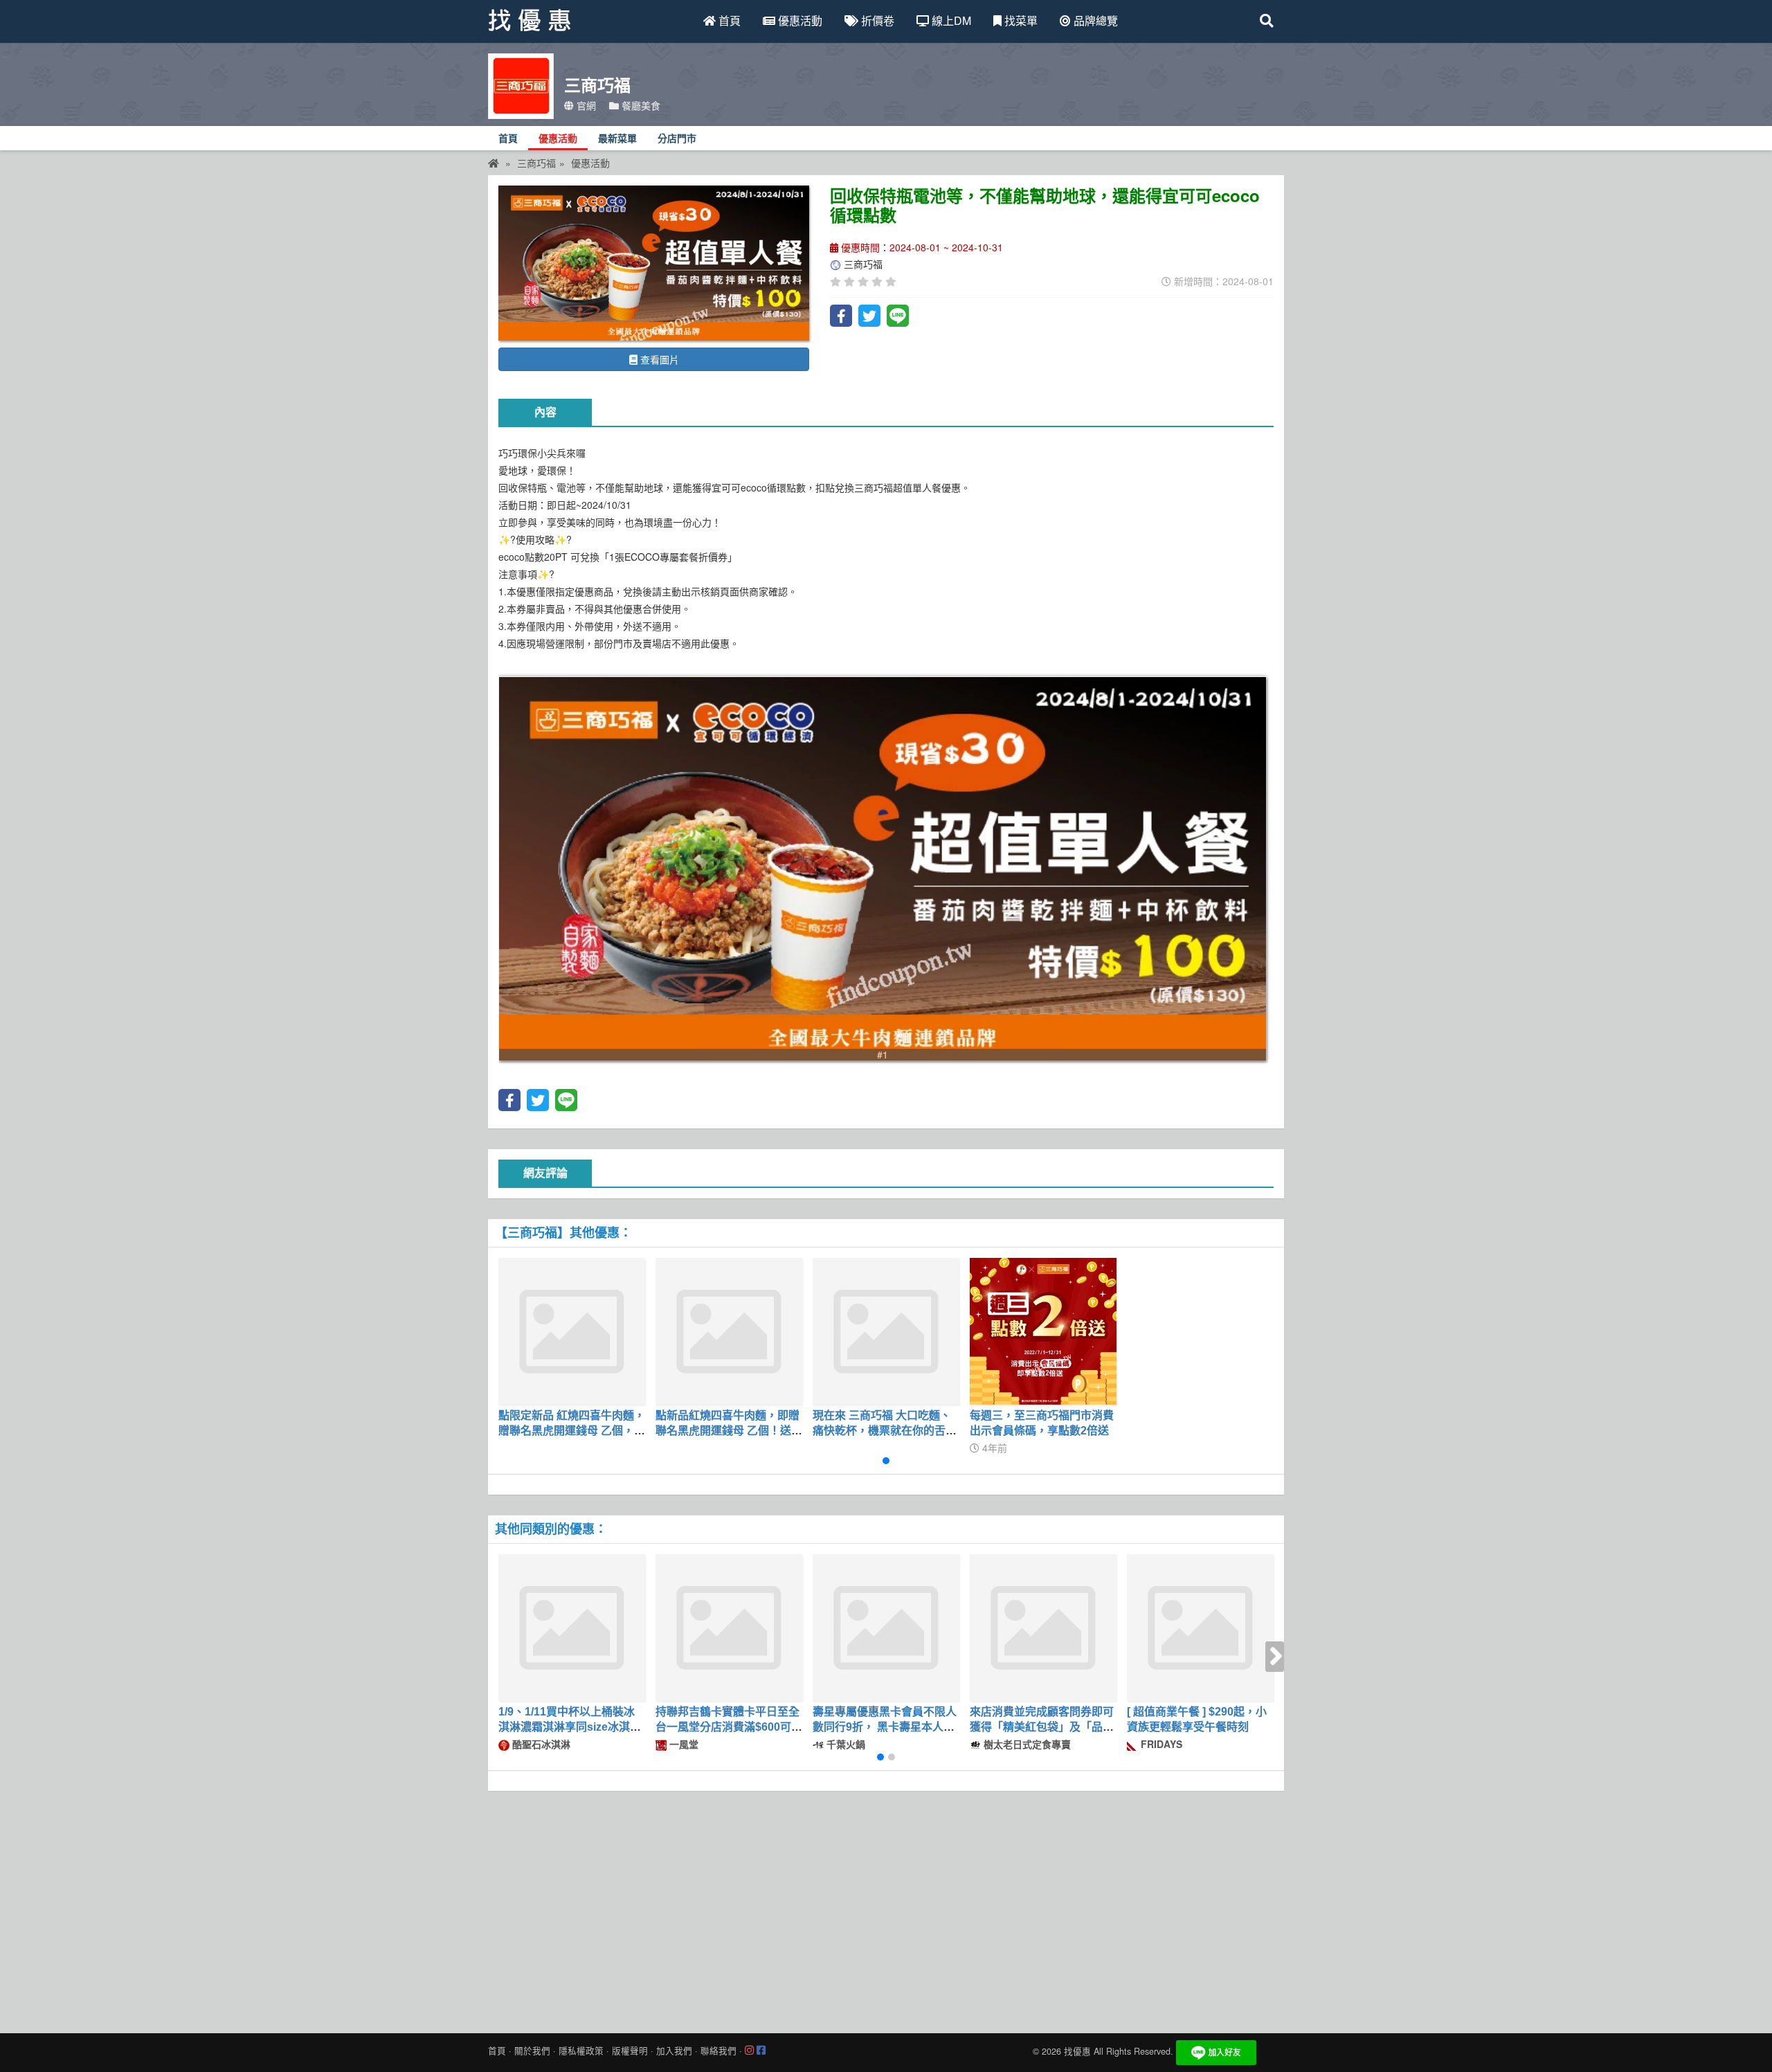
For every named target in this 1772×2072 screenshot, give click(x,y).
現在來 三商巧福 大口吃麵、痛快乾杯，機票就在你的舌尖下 (885, 1431)
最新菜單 (617, 139)
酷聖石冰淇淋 (540, 1744)
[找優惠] (494, 163)
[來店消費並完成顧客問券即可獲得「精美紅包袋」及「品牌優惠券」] (1043, 1628)
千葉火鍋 (844, 1744)
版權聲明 (630, 2051)
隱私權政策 (581, 2051)
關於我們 (532, 2051)
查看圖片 (658, 359)
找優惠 (1077, 2051)
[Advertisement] (886, 1909)
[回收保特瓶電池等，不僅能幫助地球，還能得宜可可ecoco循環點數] (654, 263)
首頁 (728, 20)
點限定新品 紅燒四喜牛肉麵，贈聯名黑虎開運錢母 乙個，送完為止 (572, 1431)
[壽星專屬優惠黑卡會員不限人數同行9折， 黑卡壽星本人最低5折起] (886, 1628)
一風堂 (682, 1744)
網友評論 (545, 1173)
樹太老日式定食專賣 (1026, 1744)
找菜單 (1020, 20)
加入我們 (674, 2051)
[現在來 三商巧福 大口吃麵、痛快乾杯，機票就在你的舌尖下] (886, 1331)
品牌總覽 (1094, 20)
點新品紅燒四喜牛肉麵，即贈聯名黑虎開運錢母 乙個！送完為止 (729, 1431)
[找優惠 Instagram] (749, 2051)
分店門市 (677, 139)
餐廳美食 (640, 105)
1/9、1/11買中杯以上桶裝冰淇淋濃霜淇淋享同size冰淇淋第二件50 (570, 1727)
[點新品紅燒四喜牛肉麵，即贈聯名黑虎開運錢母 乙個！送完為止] (729, 1331)
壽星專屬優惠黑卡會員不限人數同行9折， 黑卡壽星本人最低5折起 (885, 1727)
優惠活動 (799, 20)
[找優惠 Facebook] (761, 2051)
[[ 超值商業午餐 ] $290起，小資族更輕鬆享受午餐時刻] (1200, 1628)
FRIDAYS (1160, 1744)
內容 (545, 412)
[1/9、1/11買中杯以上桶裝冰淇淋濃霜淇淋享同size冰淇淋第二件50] (572, 1628)
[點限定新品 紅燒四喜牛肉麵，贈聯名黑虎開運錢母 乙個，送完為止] (572, 1331)
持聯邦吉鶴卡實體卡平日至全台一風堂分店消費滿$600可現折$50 (729, 1727)
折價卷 (876, 20)
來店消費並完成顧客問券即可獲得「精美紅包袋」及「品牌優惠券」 (1042, 1727)
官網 (585, 105)
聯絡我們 (718, 2051)
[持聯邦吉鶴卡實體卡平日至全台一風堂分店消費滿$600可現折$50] (729, 1628)
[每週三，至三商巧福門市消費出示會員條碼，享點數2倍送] (1043, 1331)
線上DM (950, 20)
